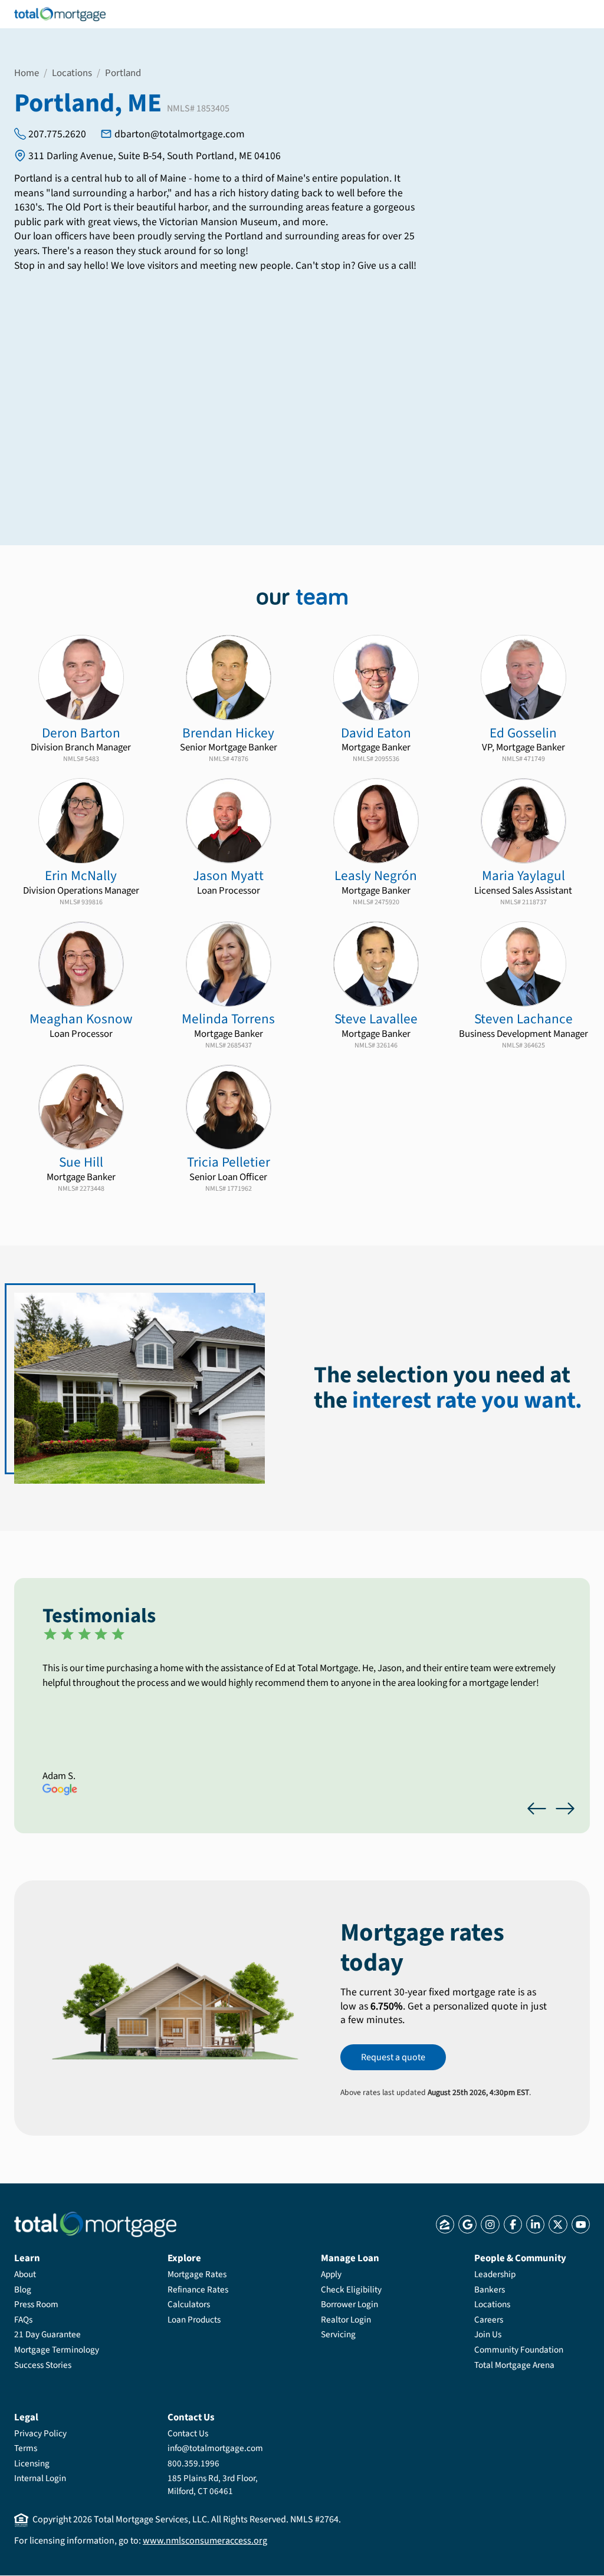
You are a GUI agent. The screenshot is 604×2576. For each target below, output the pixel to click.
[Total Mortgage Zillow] (445, 2224)
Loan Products (194, 2320)
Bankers (490, 2290)
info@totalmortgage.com (215, 2448)
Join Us (488, 2334)
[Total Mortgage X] (558, 2224)
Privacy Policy (40, 2433)
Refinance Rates (198, 2290)
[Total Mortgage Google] (467, 2224)
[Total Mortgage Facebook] (513, 2224)
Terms (26, 2448)
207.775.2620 (57, 134)
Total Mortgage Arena (514, 2365)
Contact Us (188, 2433)
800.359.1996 (193, 2463)
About (25, 2274)
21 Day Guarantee (47, 2334)
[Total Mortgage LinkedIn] (535, 2224)
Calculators (189, 2304)
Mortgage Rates (197, 2274)
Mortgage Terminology (57, 2350)
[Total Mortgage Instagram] (490, 2224)
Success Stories (43, 2365)
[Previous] (537, 1809)
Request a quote (393, 2057)
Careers (489, 2320)
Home (27, 73)
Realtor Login (346, 2320)
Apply (331, 2274)
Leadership (495, 2274)
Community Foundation (519, 2350)
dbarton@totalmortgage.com (180, 134)
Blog (23, 2290)
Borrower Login (349, 2304)
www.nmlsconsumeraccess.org (205, 2541)
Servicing (338, 2334)
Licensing (32, 2463)
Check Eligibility (351, 2290)
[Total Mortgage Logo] (95, 2224)
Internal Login (40, 2478)
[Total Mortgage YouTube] (581, 2224)
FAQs (23, 2320)
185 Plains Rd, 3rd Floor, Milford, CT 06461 (213, 2485)
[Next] (565, 1809)
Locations (72, 73)
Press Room (36, 2304)
